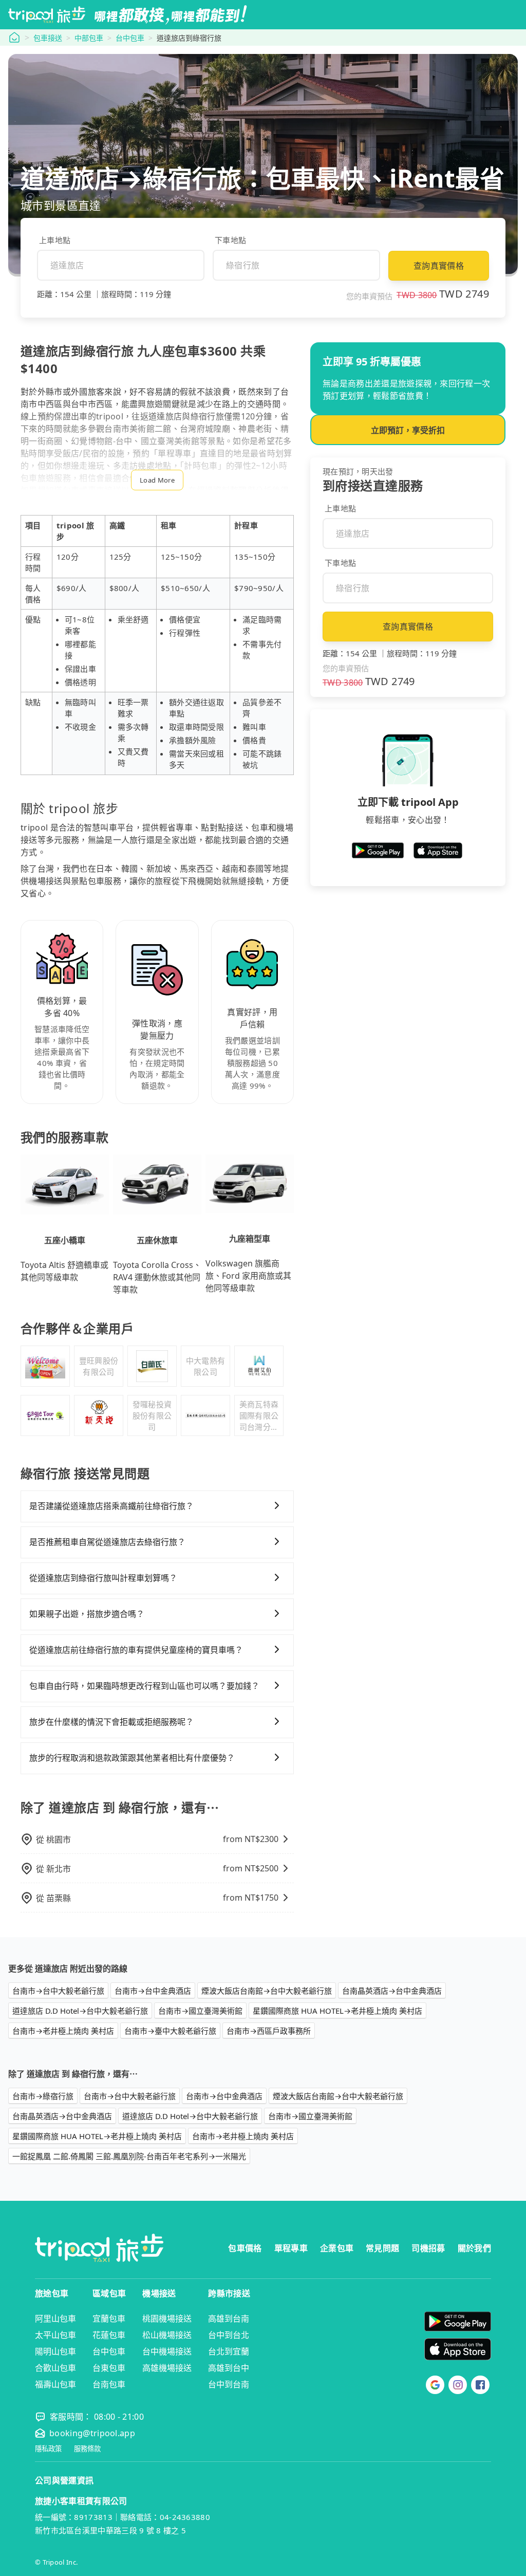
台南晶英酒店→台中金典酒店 (392, 1991)
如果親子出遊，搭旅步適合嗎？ (87, 1614)
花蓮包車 (109, 2335)
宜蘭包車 (109, 2319)
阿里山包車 (55, 2319)
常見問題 (382, 2248)
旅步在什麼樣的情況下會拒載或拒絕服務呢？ (111, 1722)
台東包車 (109, 2368)
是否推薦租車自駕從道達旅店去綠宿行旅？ (107, 1542)
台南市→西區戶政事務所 (269, 2031)
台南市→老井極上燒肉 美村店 (63, 2031)
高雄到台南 (229, 2319)
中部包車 (89, 38)
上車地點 (55, 240)
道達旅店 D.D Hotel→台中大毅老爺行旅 (80, 2011)
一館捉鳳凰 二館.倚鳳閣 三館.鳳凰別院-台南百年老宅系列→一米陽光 (129, 2156)
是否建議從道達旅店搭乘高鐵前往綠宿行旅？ (111, 1506)
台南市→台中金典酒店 (153, 1991)
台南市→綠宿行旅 (43, 2096)
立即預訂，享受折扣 (408, 430)
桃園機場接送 (167, 2319)
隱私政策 (48, 2449)
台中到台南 (229, 2384)
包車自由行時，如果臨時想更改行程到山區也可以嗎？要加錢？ (144, 1686)
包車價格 (245, 2248)
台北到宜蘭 (229, 2351)
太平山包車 (55, 2335)
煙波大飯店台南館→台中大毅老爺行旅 (267, 1991)
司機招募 (428, 2248)
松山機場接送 (167, 2335)
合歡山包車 (55, 2368)
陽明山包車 (55, 2351)
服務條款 (87, 2449)
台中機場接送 (167, 2351)
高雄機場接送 (167, 2368)
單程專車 (291, 2248)
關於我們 (474, 2248)
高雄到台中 (229, 2368)
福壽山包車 (55, 2384)
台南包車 (109, 2384)
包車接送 (48, 38)
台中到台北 (229, 2335)
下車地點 (230, 240)
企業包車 (337, 2248)
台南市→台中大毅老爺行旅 (58, 1991)
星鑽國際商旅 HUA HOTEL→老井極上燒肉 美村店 (337, 2011)
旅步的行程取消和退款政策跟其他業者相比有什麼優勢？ (132, 1758)
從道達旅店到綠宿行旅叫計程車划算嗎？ (103, 1578)
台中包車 (130, 38)
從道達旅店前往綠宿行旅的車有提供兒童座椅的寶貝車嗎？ (136, 1650)
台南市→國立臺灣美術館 (200, 2011)
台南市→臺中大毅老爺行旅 (170, 2031)
